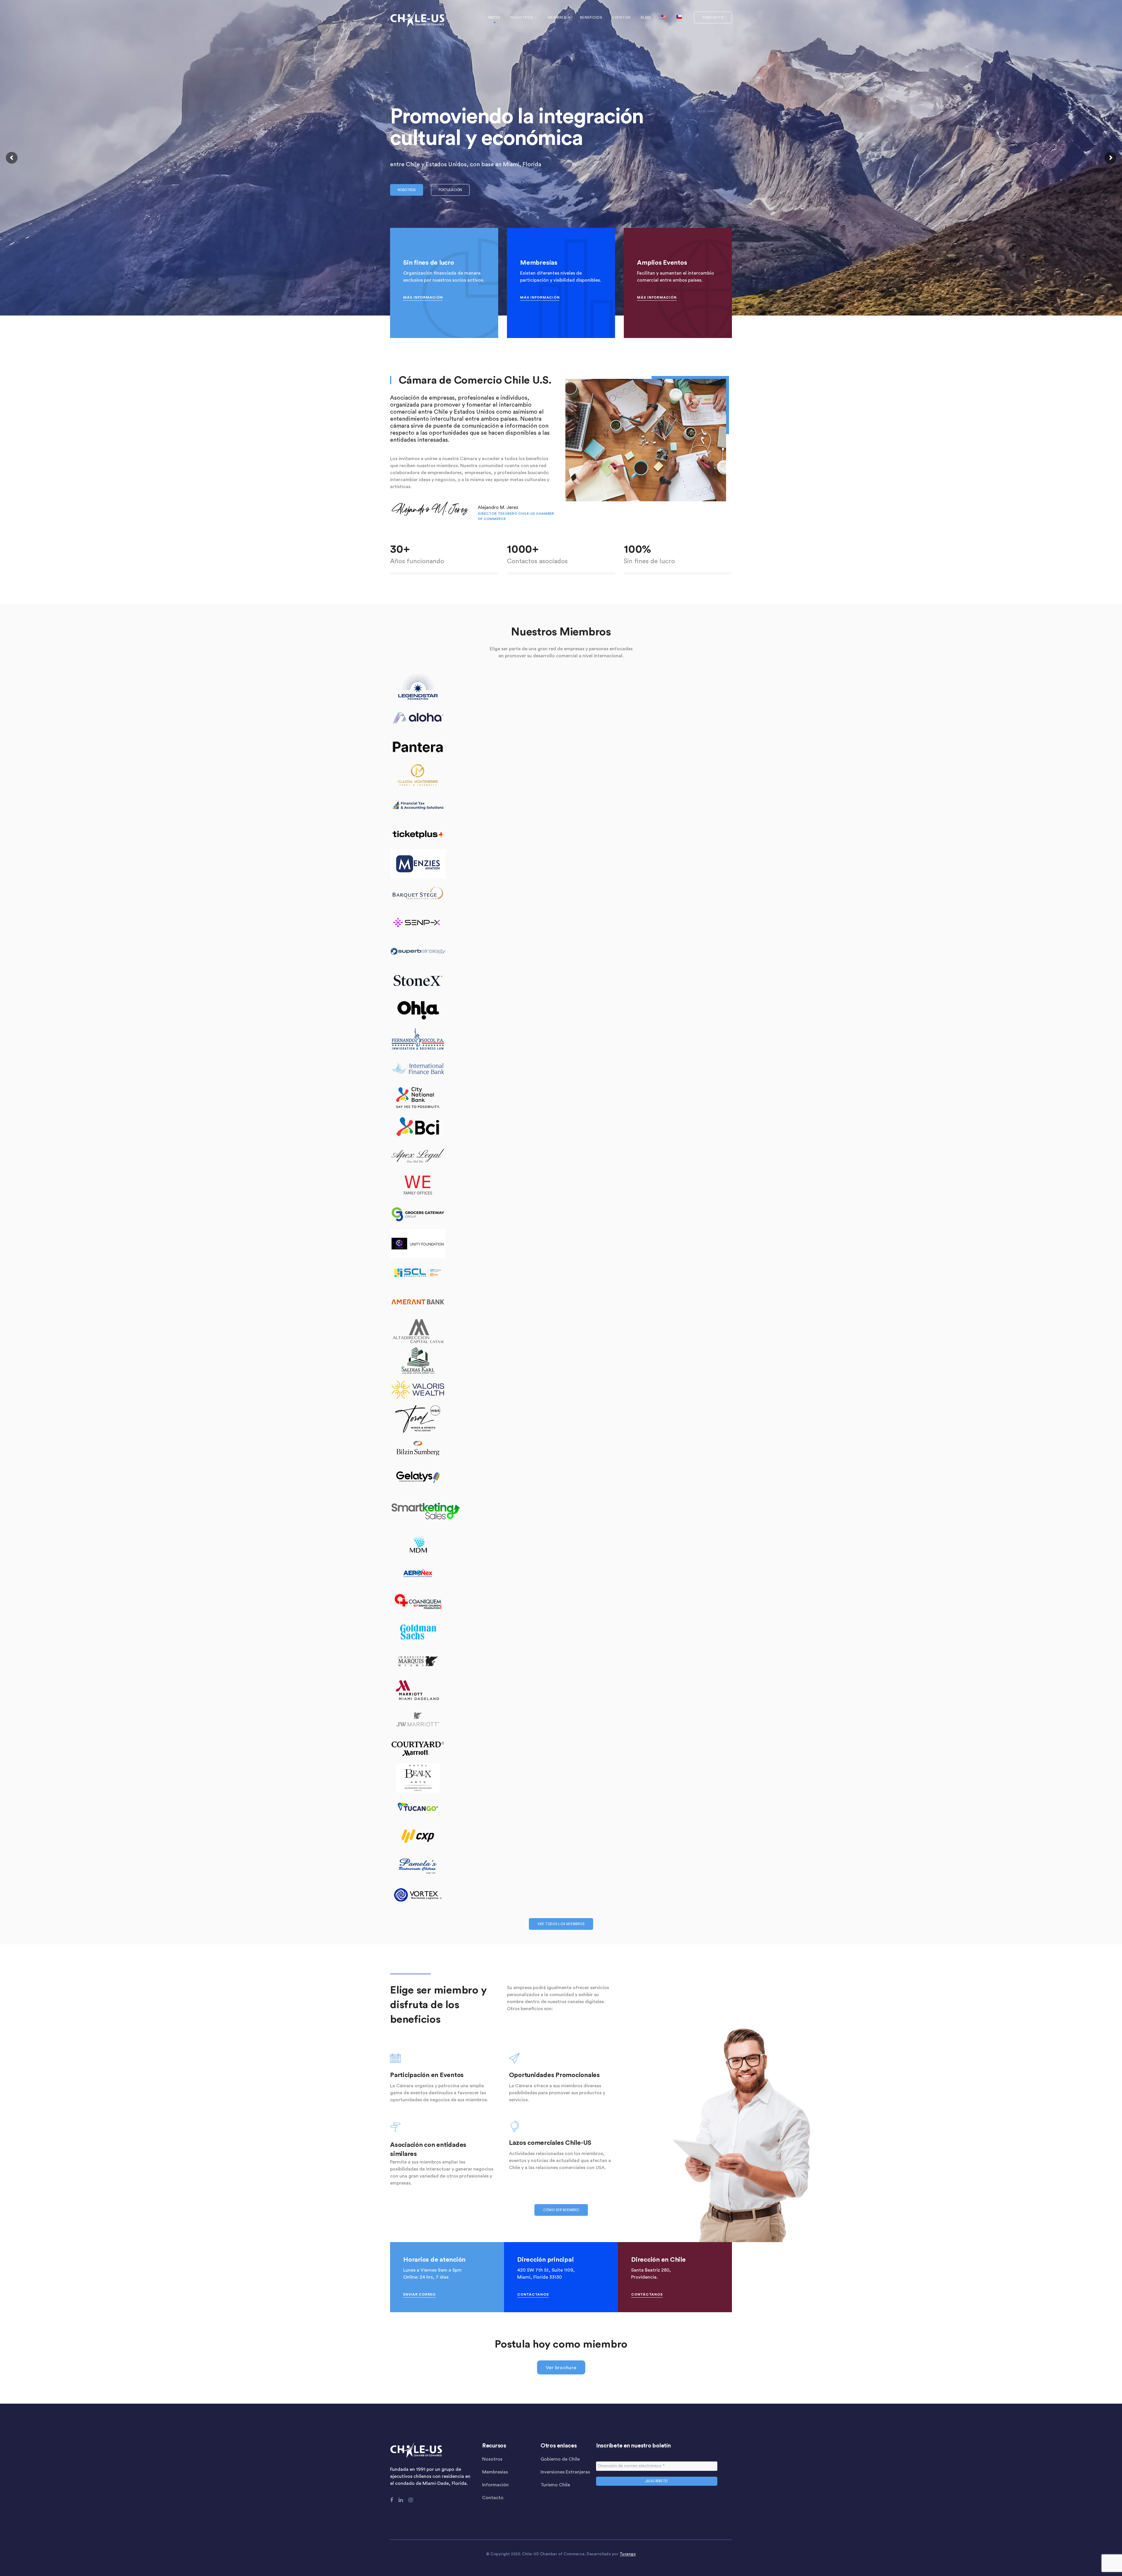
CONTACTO (713, 18)
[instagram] (411, 2500)
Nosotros (492, 2459)
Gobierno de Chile (560, 2459)
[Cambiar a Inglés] (664, 18)
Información (495, 2485)
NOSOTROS (407, 190)
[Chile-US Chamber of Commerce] (417, 19)
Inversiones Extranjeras (565, 2472)
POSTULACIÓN (450, 190)
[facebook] (392, 2500)
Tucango (628, 2554)
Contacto (493, 2498)
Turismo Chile (555, 2485)
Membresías (495, 2472)
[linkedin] (401, 2500)
